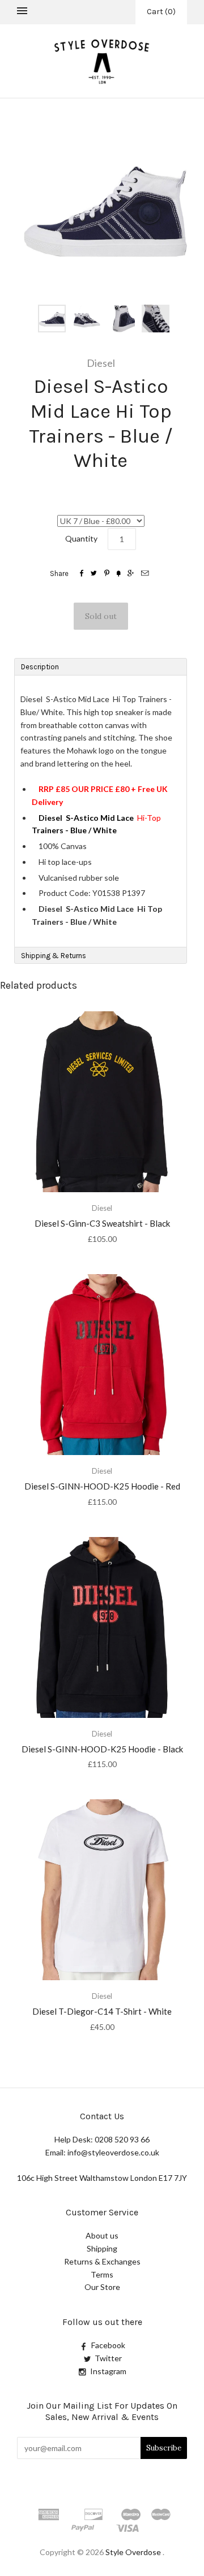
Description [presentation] (41, 667)
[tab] (101, 666)
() (161, 12)
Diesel (101, 363)
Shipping (102, 2248)
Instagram (108, 2371)
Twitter (108, 2358)
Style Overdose (134, 2552)
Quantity (81, 538)
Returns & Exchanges (102, 2261)
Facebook (108, 2345)
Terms (102, 2274)
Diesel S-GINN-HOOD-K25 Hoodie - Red (102, 1486)
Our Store (102, 2287)
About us (102, 2235)
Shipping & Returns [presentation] (54, 956)
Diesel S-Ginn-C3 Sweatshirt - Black (102, 1223)
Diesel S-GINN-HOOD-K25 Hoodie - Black (102, 1749)
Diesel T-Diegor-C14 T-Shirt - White (102, 2011)
